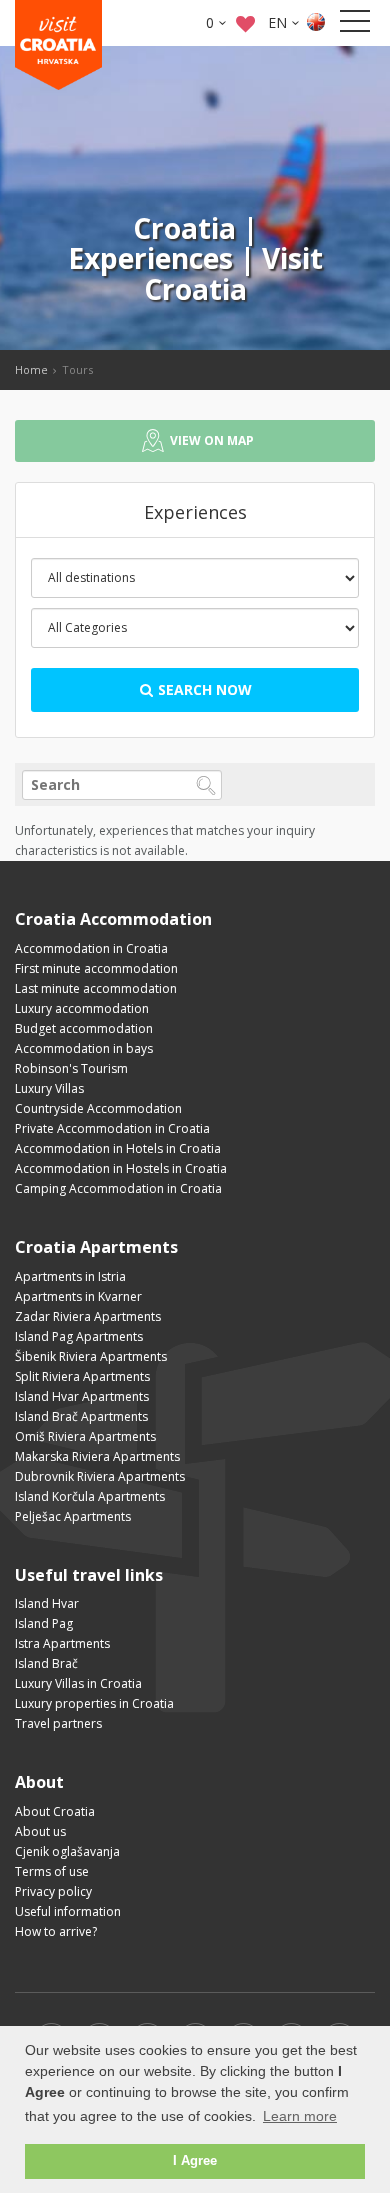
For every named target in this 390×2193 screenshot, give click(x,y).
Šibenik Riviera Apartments (91, 1356)
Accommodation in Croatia (91, 948)
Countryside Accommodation (98, 1108)
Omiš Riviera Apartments (85, 1436)
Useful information (68, 1911)
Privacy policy (53, 1891)
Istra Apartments (62, 1643)
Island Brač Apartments (81, 1416)
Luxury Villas (49, 1088)
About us (40, 1831)
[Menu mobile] (355, 25)
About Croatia (55, 1811)
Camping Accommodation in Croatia (118, 1188)
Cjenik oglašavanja (67, 1851)
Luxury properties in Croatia (94, 1703)
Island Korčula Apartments (90, 1496)
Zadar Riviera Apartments (88, 1316)
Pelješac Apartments (73, 1516)
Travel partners (58, 1723)
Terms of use (52, 1871)
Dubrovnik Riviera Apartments (100, 1476)
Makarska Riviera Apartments (97, 1456)
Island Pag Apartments (79, 1336)
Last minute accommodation (96, 988)
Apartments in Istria (70, 1276)
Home (31, 369)
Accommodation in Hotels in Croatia (118, 1148)
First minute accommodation (96, 968)
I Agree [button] (195, 2161)
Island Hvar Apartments (82, 1396)
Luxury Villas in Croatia (78, 1683)
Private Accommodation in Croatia (112, 1128)
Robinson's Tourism (71, 1068)
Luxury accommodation (82, 1008)
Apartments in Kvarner (78, 1296)
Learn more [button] (300, 2116)
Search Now (203, 689)
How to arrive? (56, 1931)
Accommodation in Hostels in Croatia (121, 1168)
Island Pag (44, 1623)
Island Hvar (47, 1603)
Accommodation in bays (84, 1048)
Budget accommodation (84, 1028)
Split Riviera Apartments (82, 1376)
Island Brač (46, 1663)
